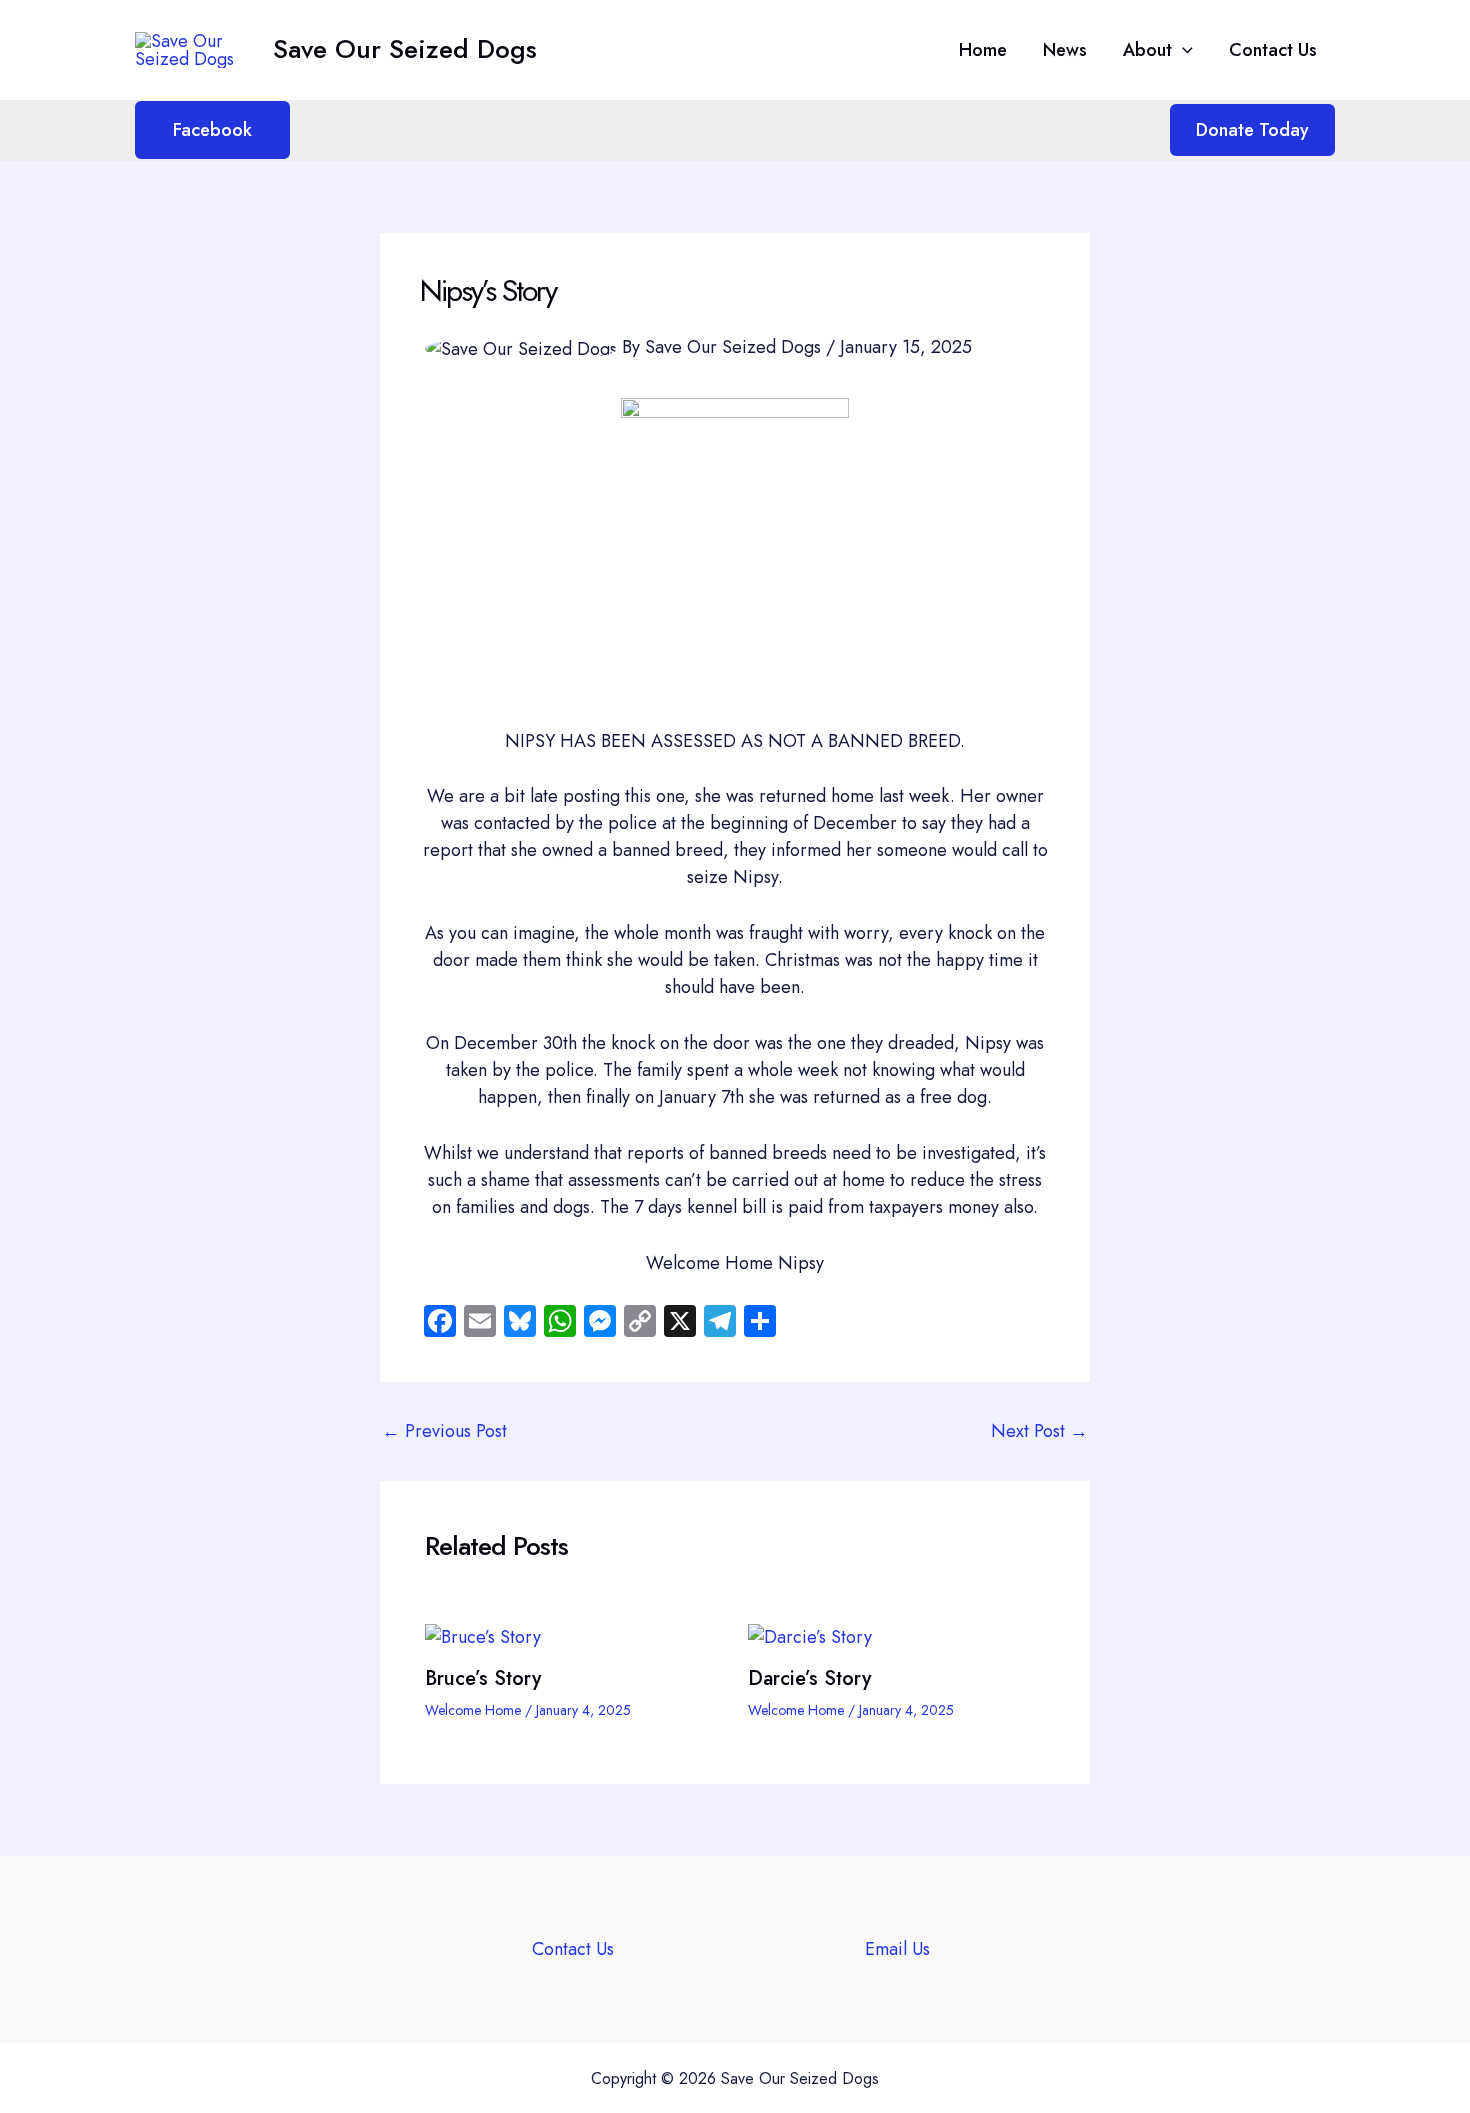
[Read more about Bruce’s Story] (483, 1635)
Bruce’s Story (483, 1678)
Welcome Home (473, 1710)
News (1065, 50)
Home (983, 50)
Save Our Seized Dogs (405, 49)
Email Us (897, 1949)
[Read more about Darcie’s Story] (810, 1635)
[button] (1182, 50)
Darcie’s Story (809, 1678)
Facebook (212, 130)
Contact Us (1273, 50)
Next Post (1039, 1431)
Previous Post (444, 1431)
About (1147, 50)
